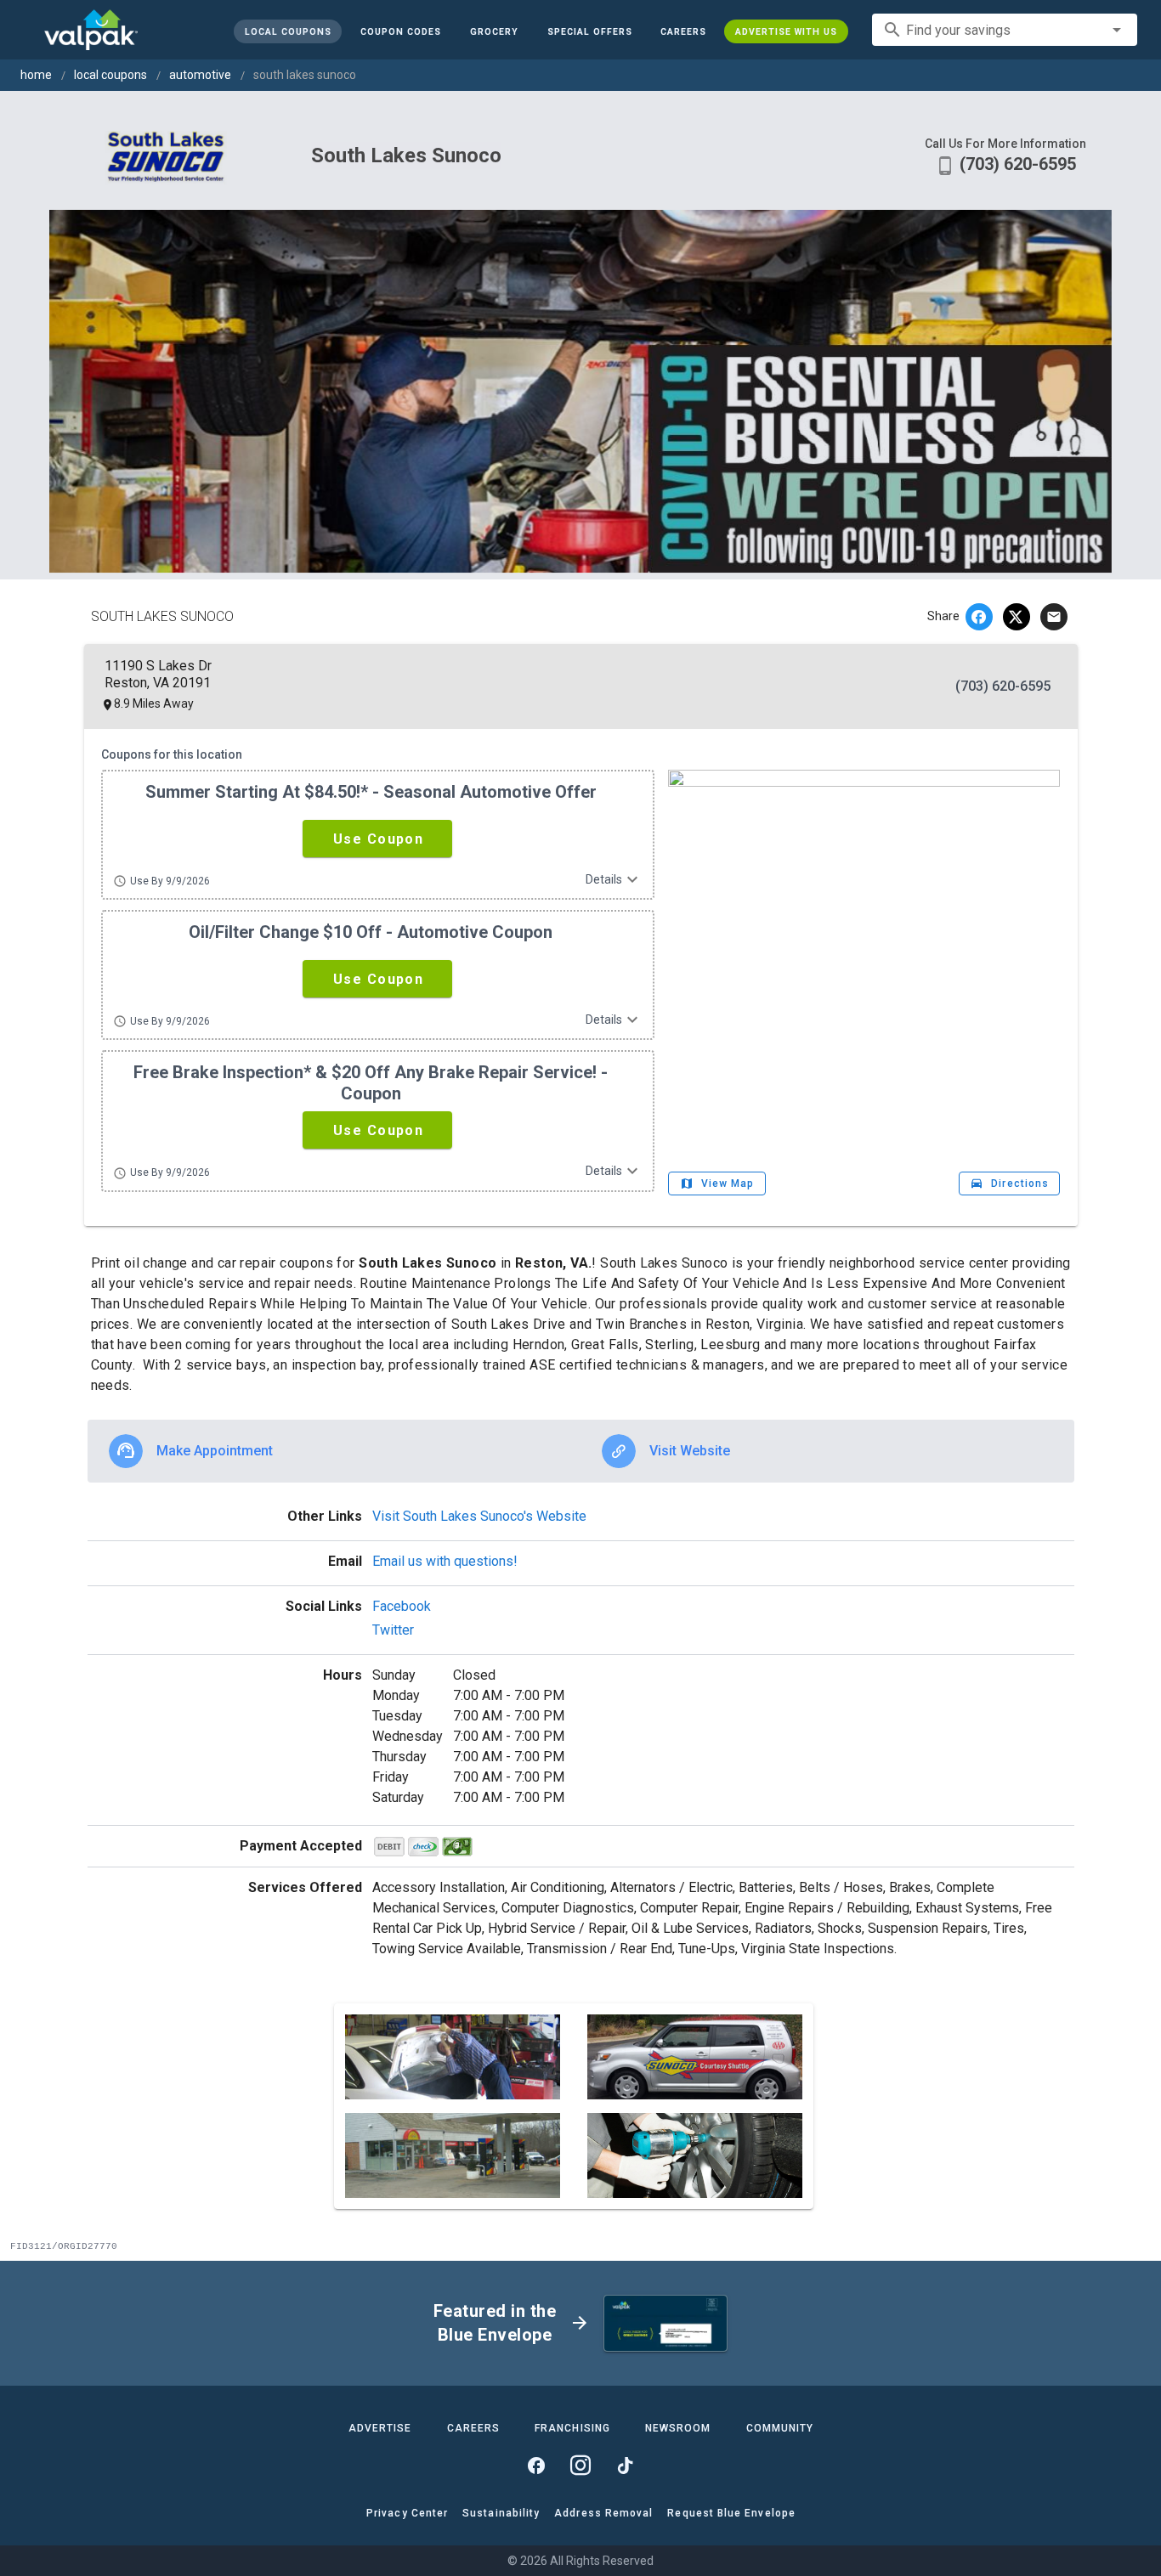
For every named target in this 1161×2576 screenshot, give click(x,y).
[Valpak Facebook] (536, 2466)
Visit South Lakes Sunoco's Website (479, 1516)
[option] (334, 1451)
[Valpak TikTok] (625, 2466)
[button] (589, 31)
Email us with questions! (445, 1561)
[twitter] (1017, 617)
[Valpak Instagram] (580, 2466)
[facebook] (979, 617)
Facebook (402, 1606)
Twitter (393, 1630)
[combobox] (1005, 30)
